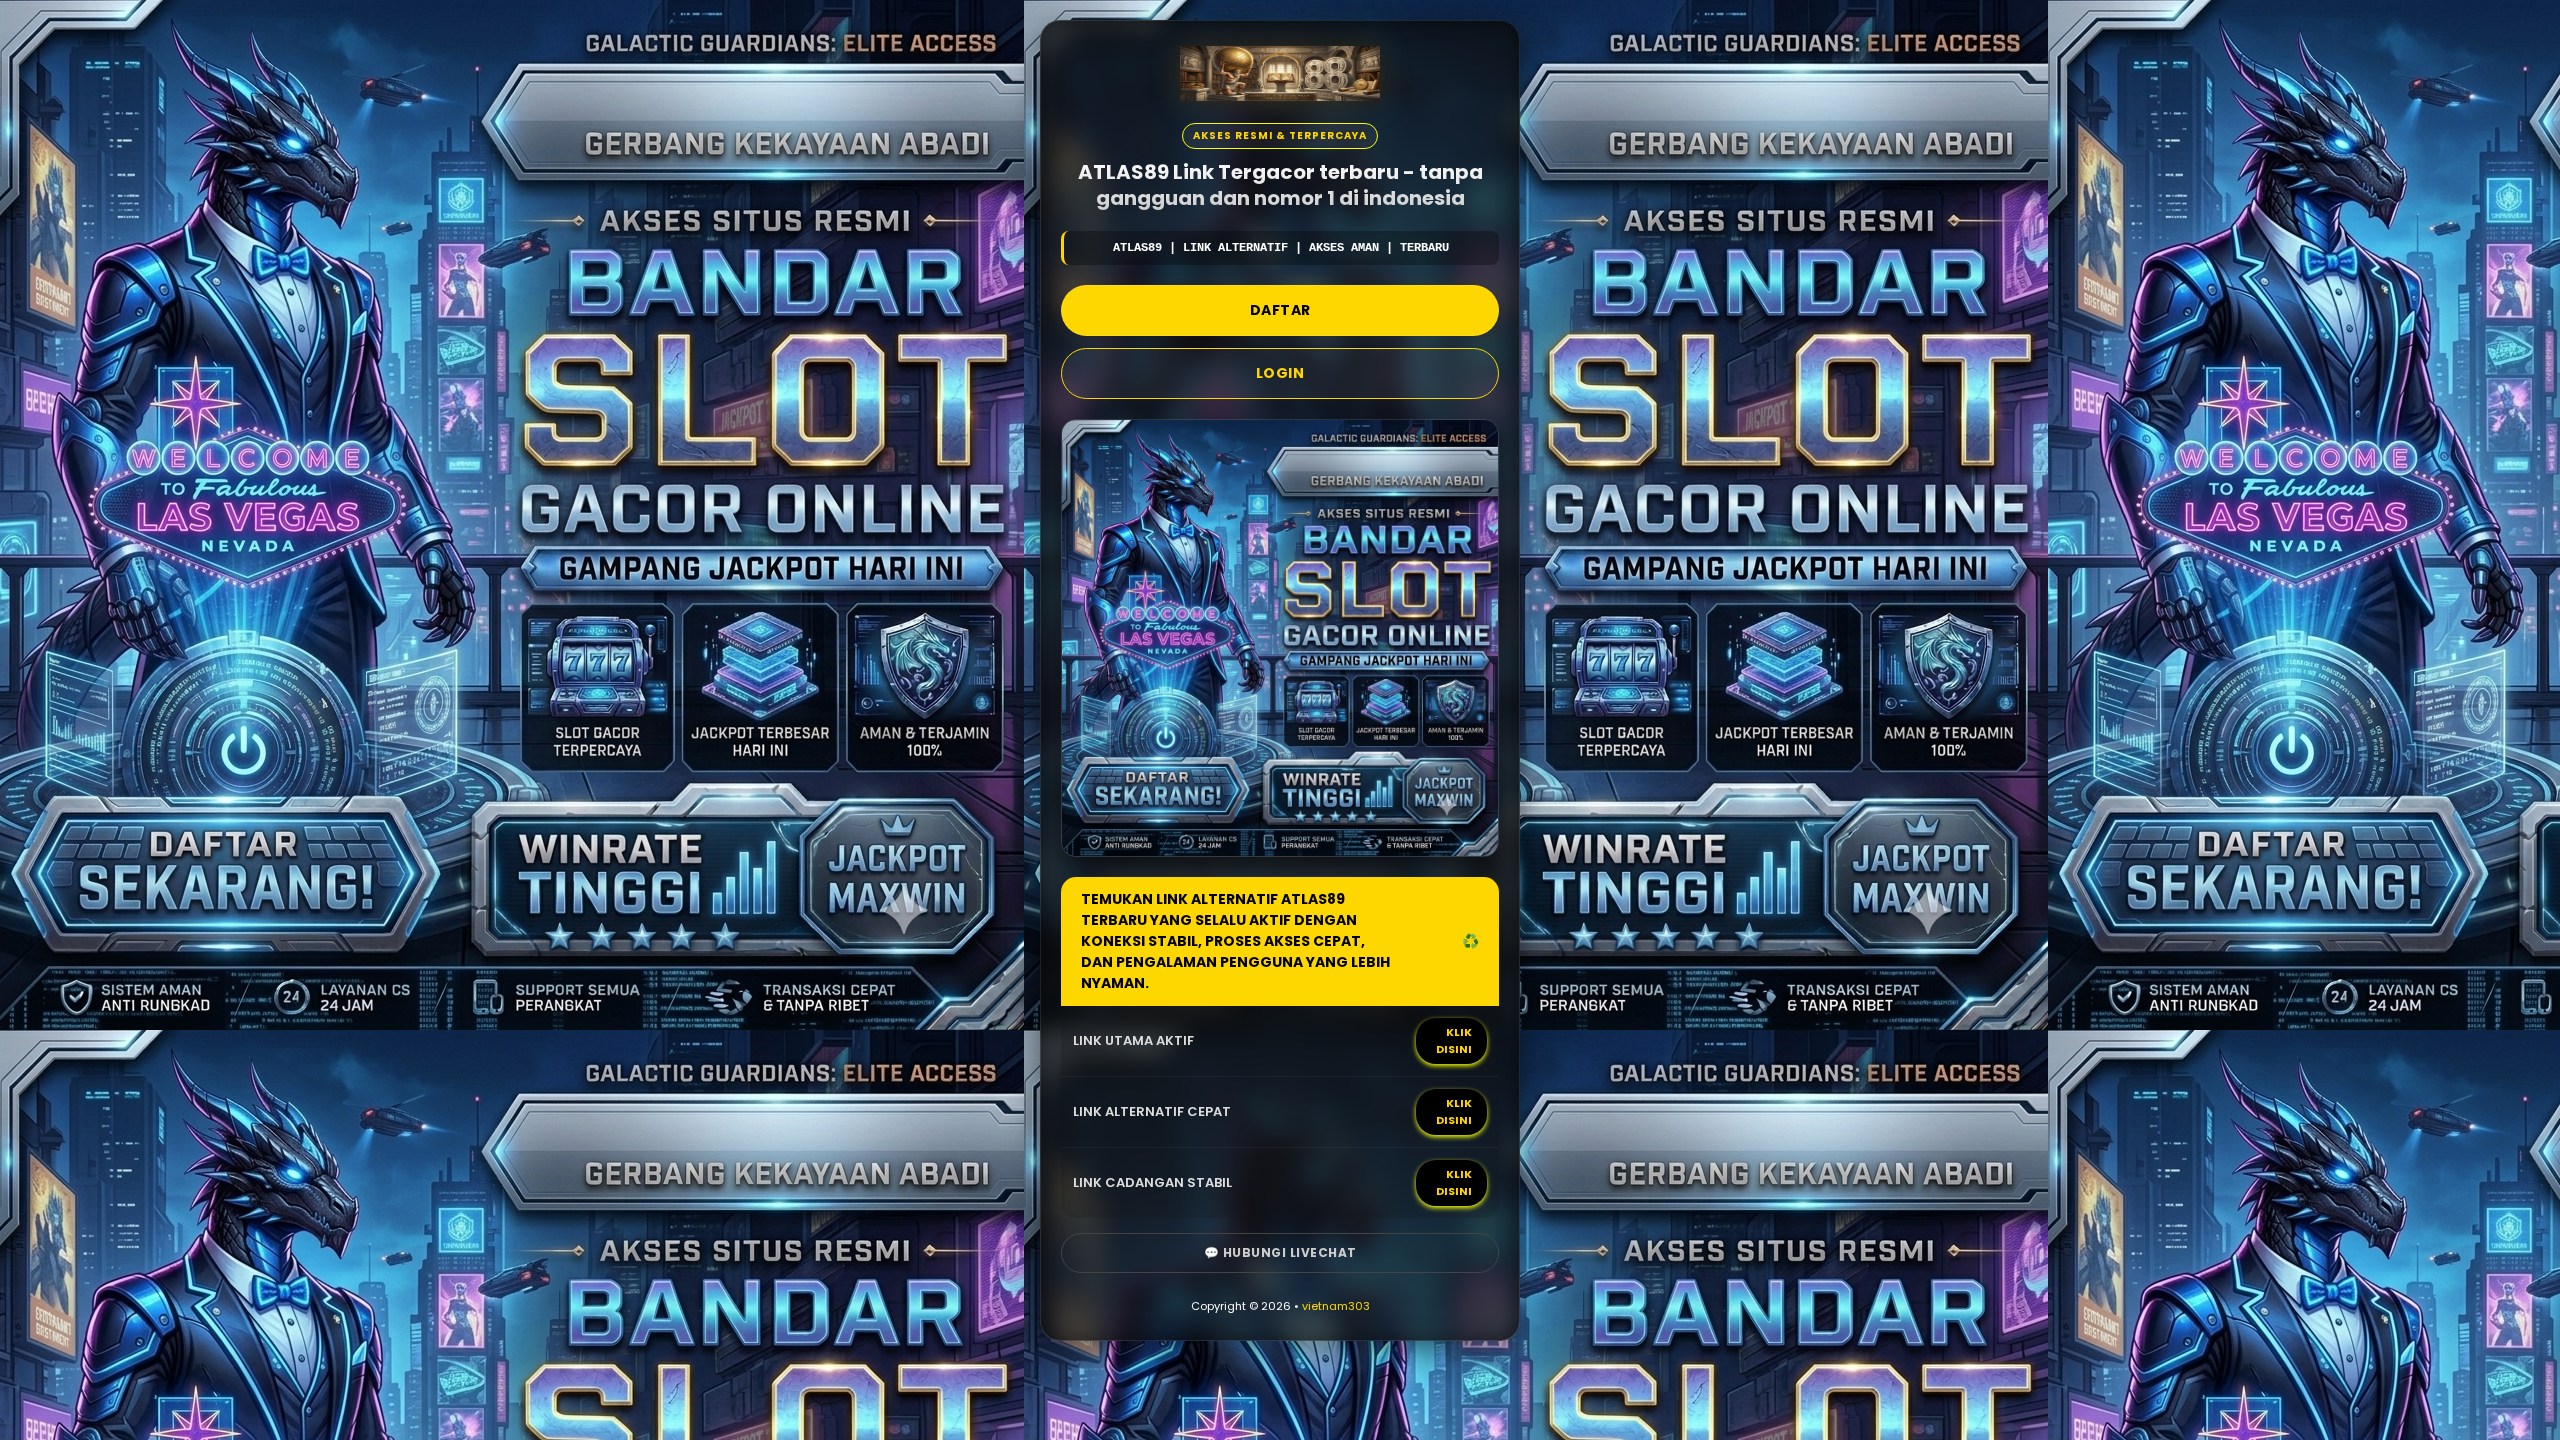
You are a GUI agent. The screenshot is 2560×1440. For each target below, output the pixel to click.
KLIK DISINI (1454, 1040)
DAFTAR (1280, 310)
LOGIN (1280, 373)
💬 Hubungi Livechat (1280, 1252)
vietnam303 (1336, 1306)
